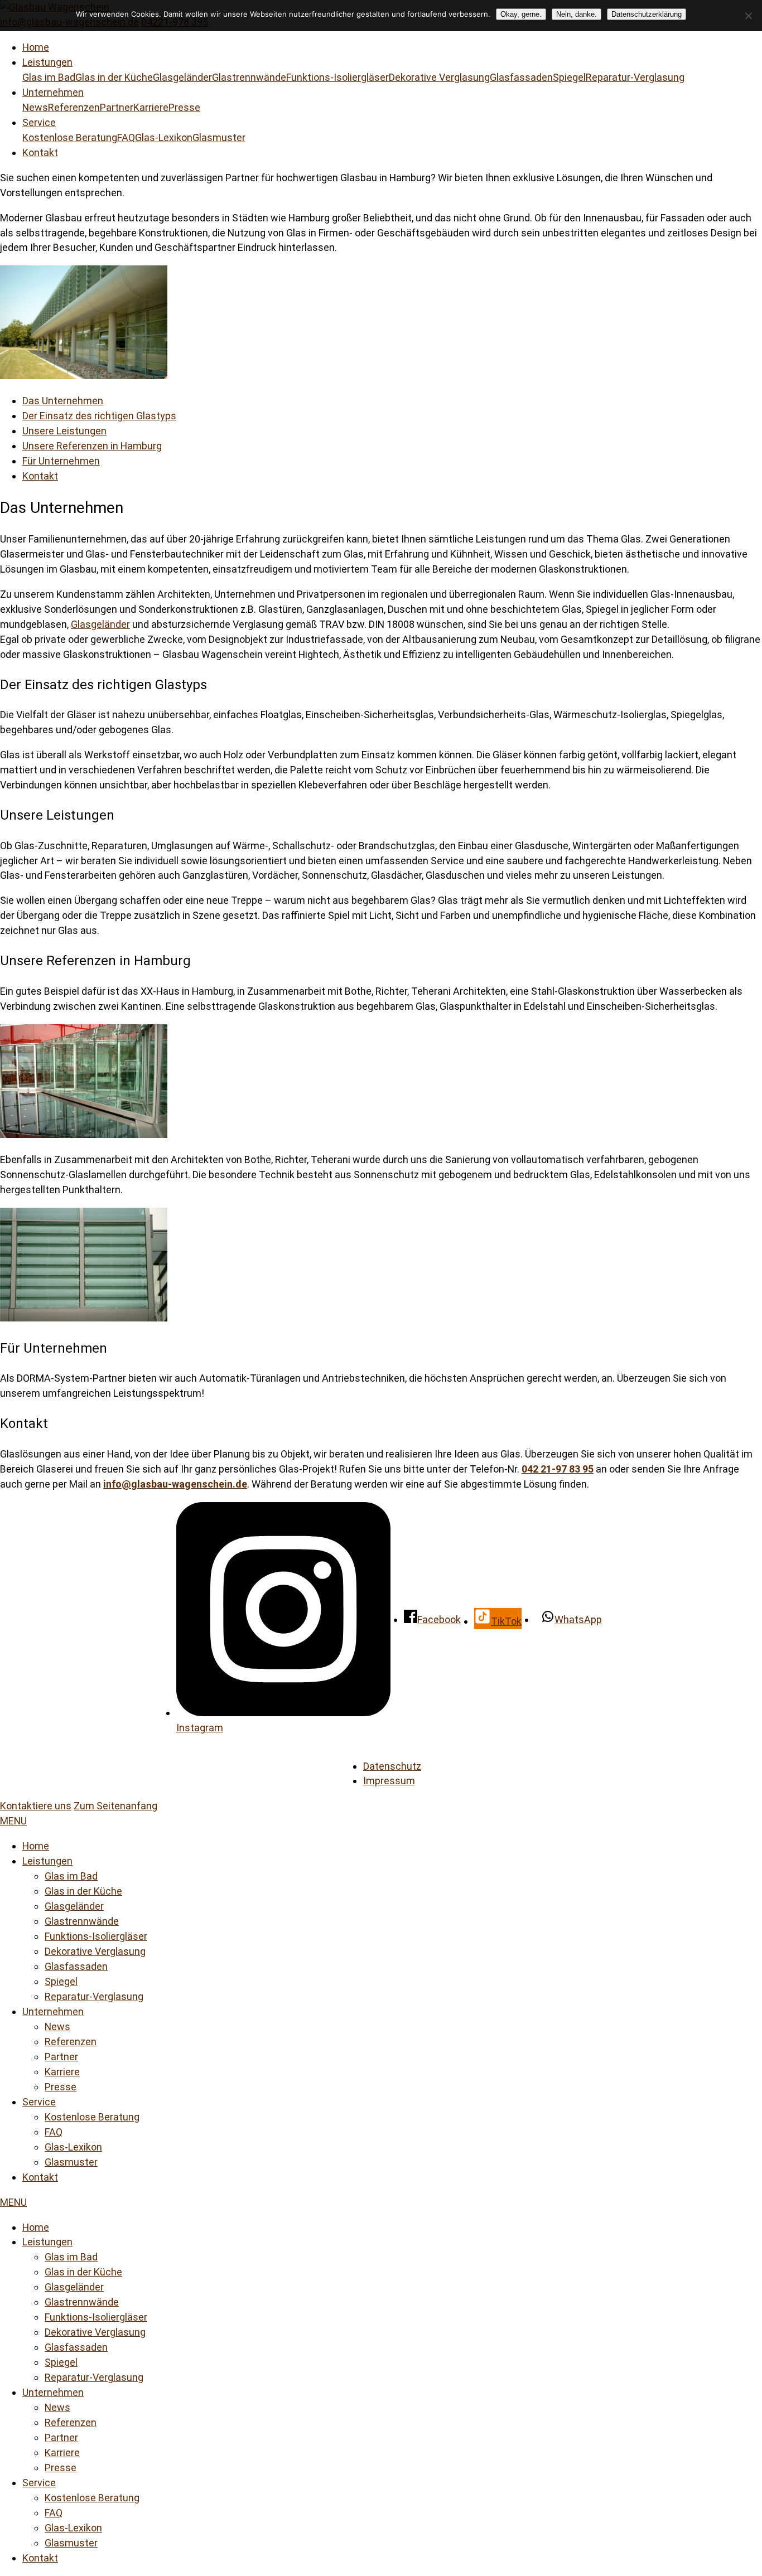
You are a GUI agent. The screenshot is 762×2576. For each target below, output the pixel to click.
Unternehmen (53, 92)
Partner (117, 107)
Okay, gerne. (521, 14)
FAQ (126, 137)
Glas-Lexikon (164, 137)
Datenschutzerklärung (647, 14)
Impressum (389, 1781)
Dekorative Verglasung (439, 77)
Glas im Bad (49, 77)
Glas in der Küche (114, 77)
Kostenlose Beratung (70, 137)
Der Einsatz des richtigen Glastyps (99, 416)
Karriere (151, 107)
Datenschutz (392, 1766)
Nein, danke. (577, 14)
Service (39, 122)
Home (36, 47)
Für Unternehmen (61, 461)
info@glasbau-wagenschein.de (175, 1484)
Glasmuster (219, 137)
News (35, 107)
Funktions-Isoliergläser (337, 77)
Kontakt (40, 152)
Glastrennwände (249, 77)
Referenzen (74, 107)
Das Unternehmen (63, 401)
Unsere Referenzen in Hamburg (92, 446)
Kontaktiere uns (36, 1806)
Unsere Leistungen (64, 431)
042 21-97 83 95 (558, 1469)
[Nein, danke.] (748, 16)
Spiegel (569, 77)
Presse (184, 107)
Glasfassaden (521, 77)
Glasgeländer (182, 77)
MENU (13, 1821)
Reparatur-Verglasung (635, 77)
